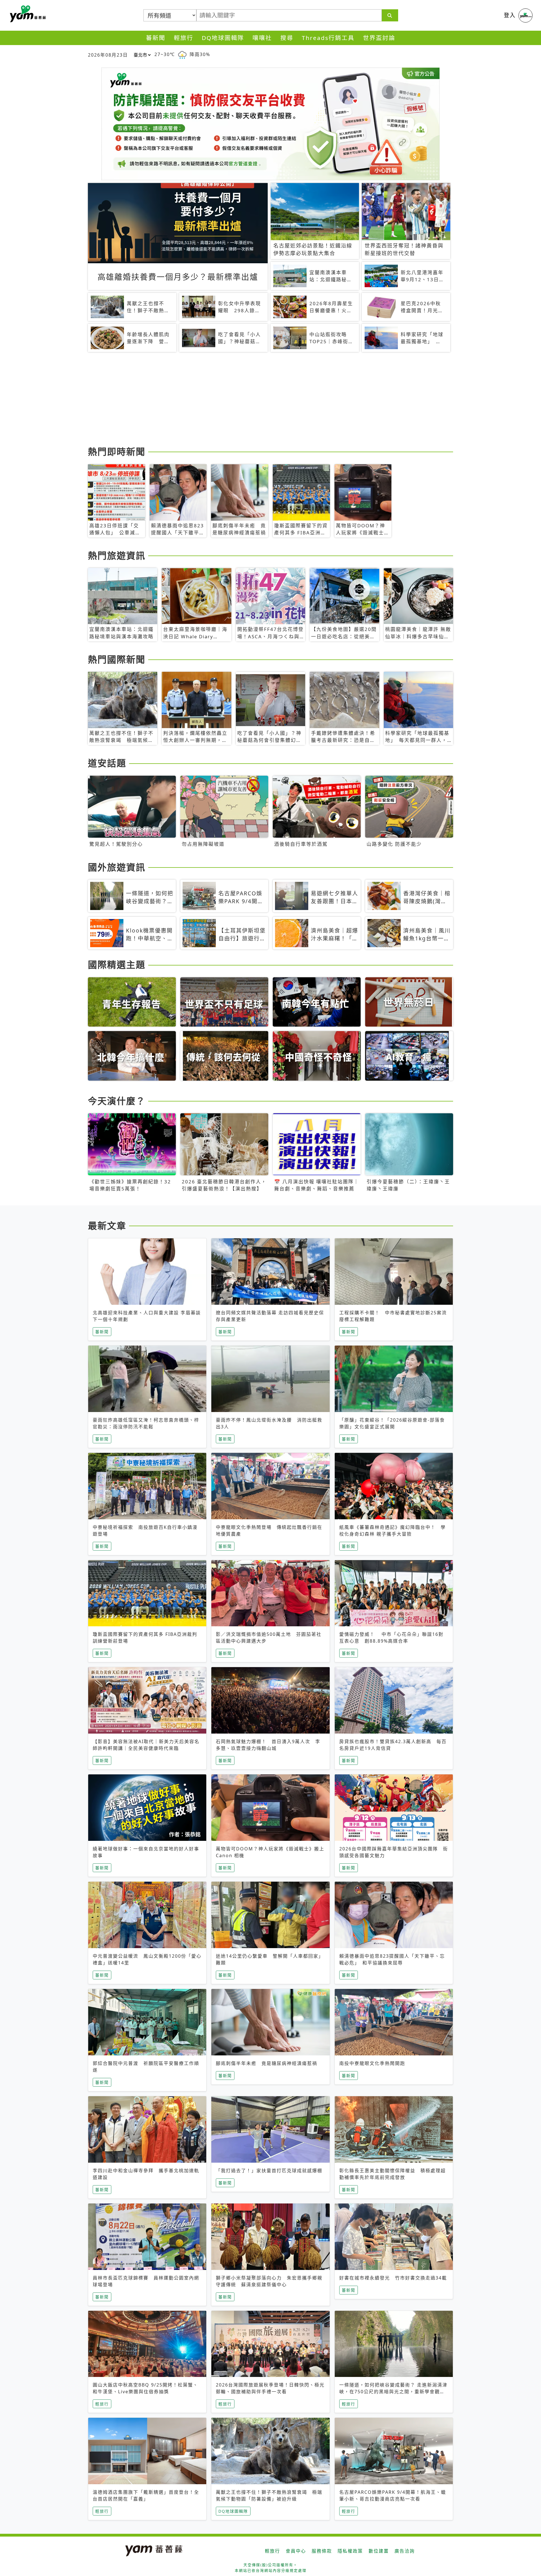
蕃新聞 (156, 38)
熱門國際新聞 (117, 659)
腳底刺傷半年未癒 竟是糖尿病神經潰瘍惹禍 (267, 2063)
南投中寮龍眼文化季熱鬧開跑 (372, 2063)
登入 (510, 15)
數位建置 (379, 2551)
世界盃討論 (379, 38)
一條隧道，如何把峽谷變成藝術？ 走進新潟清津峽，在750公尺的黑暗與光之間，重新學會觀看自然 (393, 2392)
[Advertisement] (257, 400)
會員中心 (296, 2551)
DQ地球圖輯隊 (223, 38)
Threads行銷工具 (328, 38)
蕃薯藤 (27, 14)
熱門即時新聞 (117, 451)
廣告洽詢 (405, 2551)
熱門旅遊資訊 (117, 555)
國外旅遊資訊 (117, 867)
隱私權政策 (350, 2551)
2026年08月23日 (108, 55)
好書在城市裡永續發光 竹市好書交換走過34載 (393, 2278)
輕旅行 (184, 38)
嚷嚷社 (262, 38)
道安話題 (107, 763)
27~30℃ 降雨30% (182, 54)
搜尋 (287, 38)
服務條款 (322, 2551)
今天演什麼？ (117, 1101)
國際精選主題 (117, 964)
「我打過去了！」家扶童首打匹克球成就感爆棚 (269, 2171)
